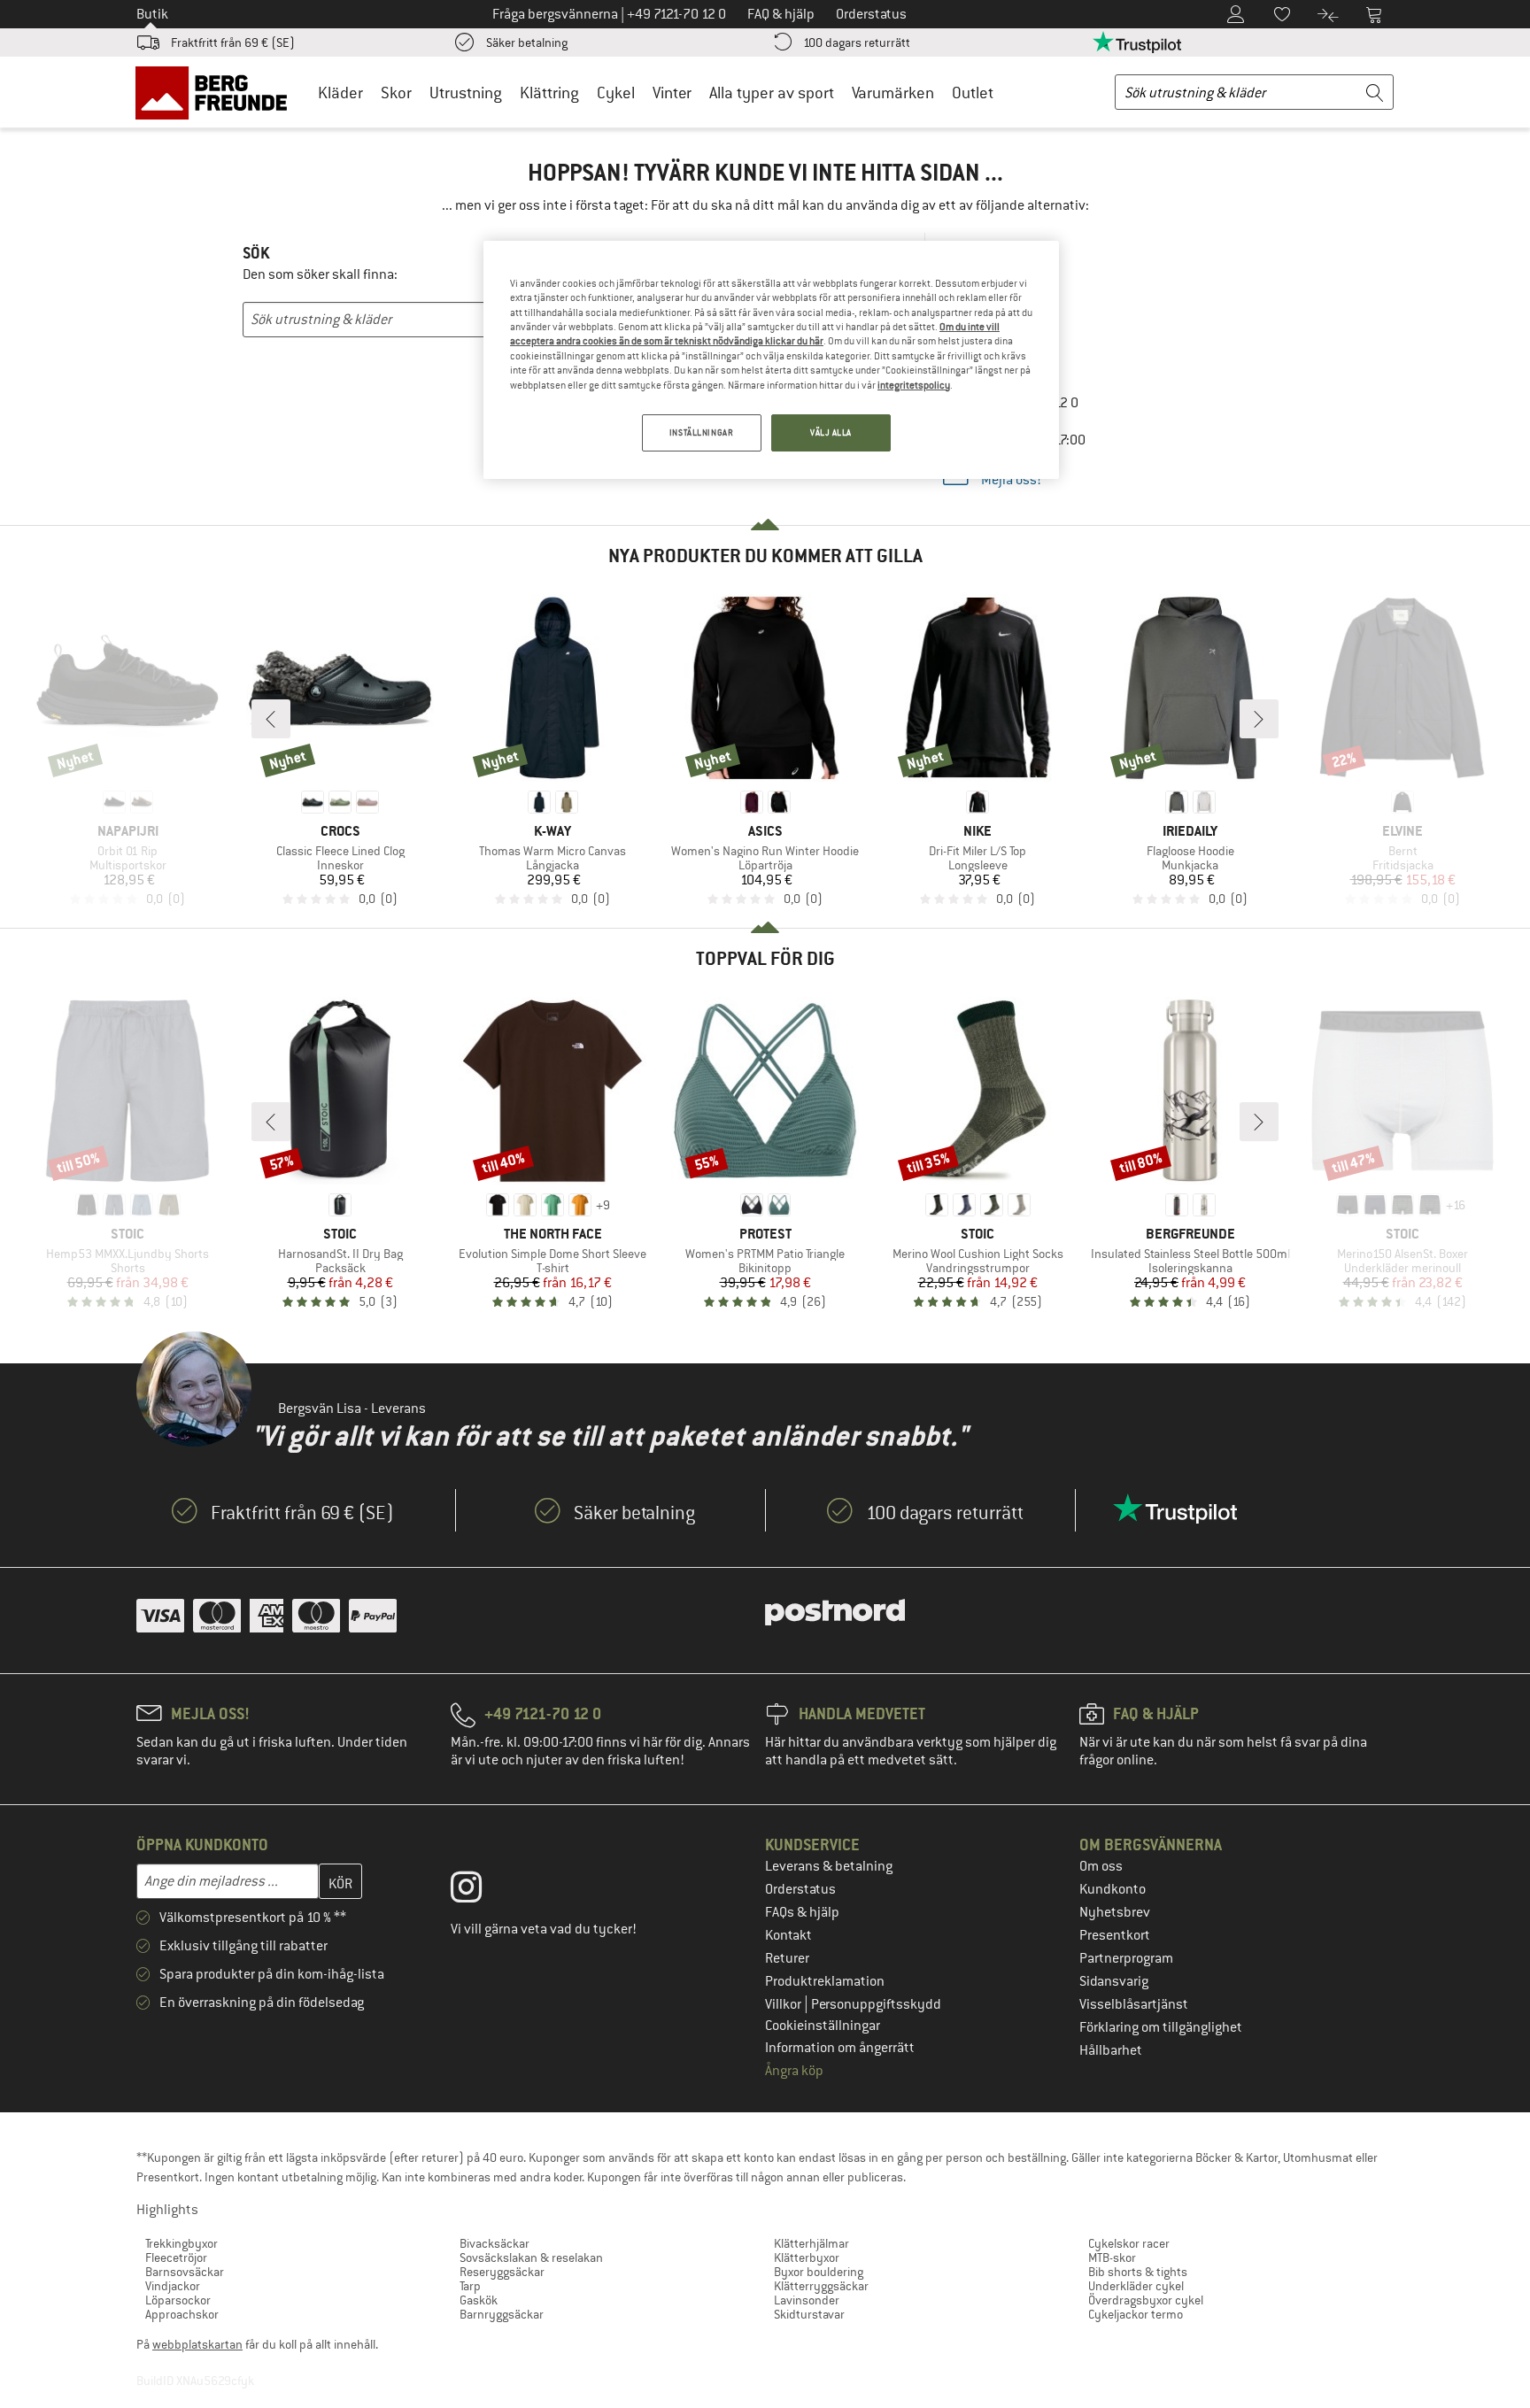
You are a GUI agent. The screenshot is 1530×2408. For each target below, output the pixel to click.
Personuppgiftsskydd (876, 2004)
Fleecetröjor (176, 2257)
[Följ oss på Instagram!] (479, 1891)
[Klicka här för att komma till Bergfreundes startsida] (217, 92)
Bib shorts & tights (1138, 2272)
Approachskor (182, 2314)
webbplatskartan (197, 2344)
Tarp (470, 2286)
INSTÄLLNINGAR (701, 432)
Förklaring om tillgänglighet (1161, 2027)
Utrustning (466, 93)
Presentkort (1115, 1935)
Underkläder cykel (1136, 2286)
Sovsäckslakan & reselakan (531, 2257)
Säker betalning (527, 42)
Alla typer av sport (772, 93)
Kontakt (788, 1935)
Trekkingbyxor (182, 2243)
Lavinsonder (807, 2300)
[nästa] (1259, 719)
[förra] (271, 719)
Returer (787, 1958)
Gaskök (479, 2300)
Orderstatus (800, 1889)
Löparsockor (178, 2300)
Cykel (616, 93)
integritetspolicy (914, 385)
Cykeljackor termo (1136, 2314)
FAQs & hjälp (802, 1912)
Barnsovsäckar (185, 2272)
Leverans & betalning (829, 1866)
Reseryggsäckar (502, 2272)
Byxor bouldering (819, 2272)
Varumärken (893, 93)
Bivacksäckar (495, 2243)
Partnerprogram (1126, 1958)
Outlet (973, 93)
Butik (152, 14)
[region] (771, 360)
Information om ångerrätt (840, 2048)
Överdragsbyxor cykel (1146, 2300)
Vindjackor (173, 2286)
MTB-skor (1112, 2257)
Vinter (672, 93)
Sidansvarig (1114, 1981)
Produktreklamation (825, 1981)
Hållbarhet (1111, 2050)
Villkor (784, 2004)
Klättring (549, 93)
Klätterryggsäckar (821, 2286)
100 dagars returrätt (857, 42)
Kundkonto (1113, 1889)
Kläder (340, 93)
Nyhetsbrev (1115, 1912)
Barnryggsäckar (502, 2314)
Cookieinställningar (823, 2026)
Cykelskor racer (1129, 2243)
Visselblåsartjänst (1134, 2004)
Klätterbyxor (807, 2257)
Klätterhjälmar (811, 2243)
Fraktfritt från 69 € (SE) (233, 42)
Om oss (1101, 1866)
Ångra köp (794, 2071)
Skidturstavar (809, 2314)
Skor (396, 93)
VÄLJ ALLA (831, 432)
